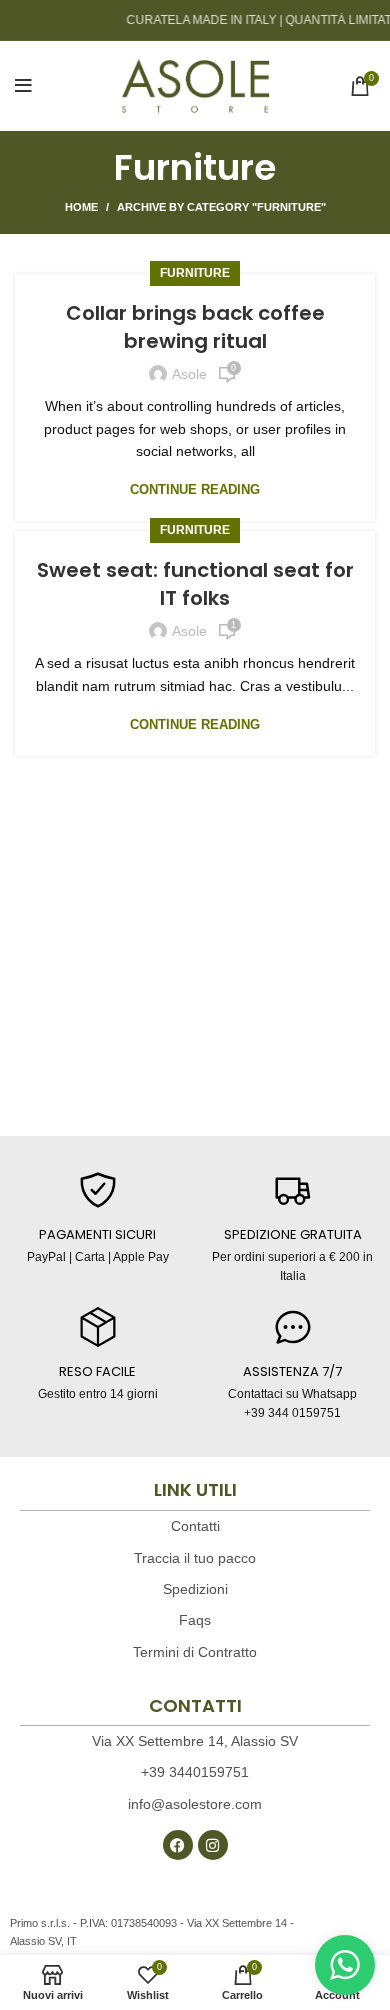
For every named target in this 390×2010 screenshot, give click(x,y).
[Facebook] (178, 1845)
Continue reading (195, 489)
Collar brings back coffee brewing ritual (195, 327)
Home (81, 207)
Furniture (195, 273)
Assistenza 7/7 (292, 1371)
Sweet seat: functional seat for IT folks (195, 584)
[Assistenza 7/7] (293, 1327)
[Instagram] (213, 1845)
